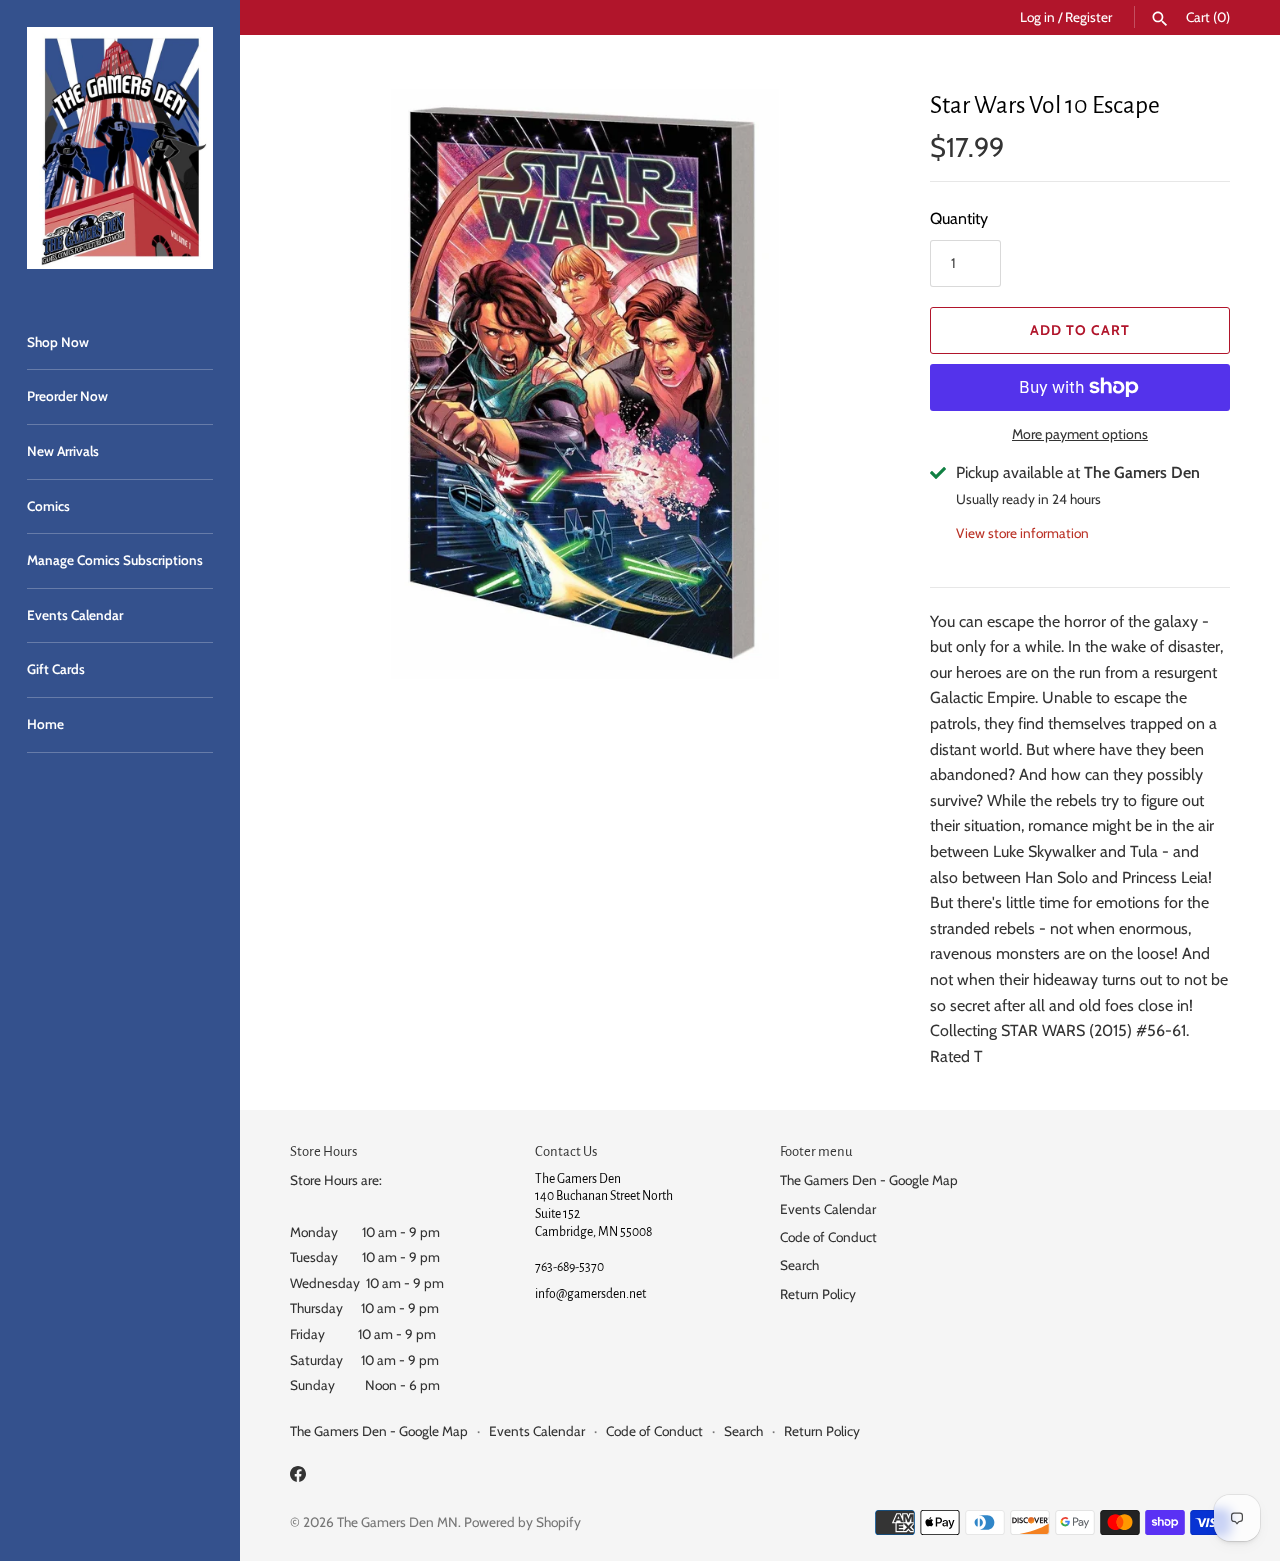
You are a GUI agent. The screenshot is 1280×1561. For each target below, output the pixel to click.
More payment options (1080, 434)
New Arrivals (63, 451)
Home (45, 724)
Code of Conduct (828, 1237)
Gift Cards (56, 669)
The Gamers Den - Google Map (869, 1180)
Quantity (959, 218)
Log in (1037, 17)
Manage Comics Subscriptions (115, 560)
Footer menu (816, 1151)
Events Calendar (75, 615)
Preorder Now (67, 396)
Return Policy (818, 1294)
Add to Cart (1080, 330)
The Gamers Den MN (397, 1522)
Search (799, 1265)
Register (1088, 17)
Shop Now (58, 342)
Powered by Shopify (522, 1522)
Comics (48, 506)
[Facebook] (298, 1477)
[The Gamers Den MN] (120, 148)
